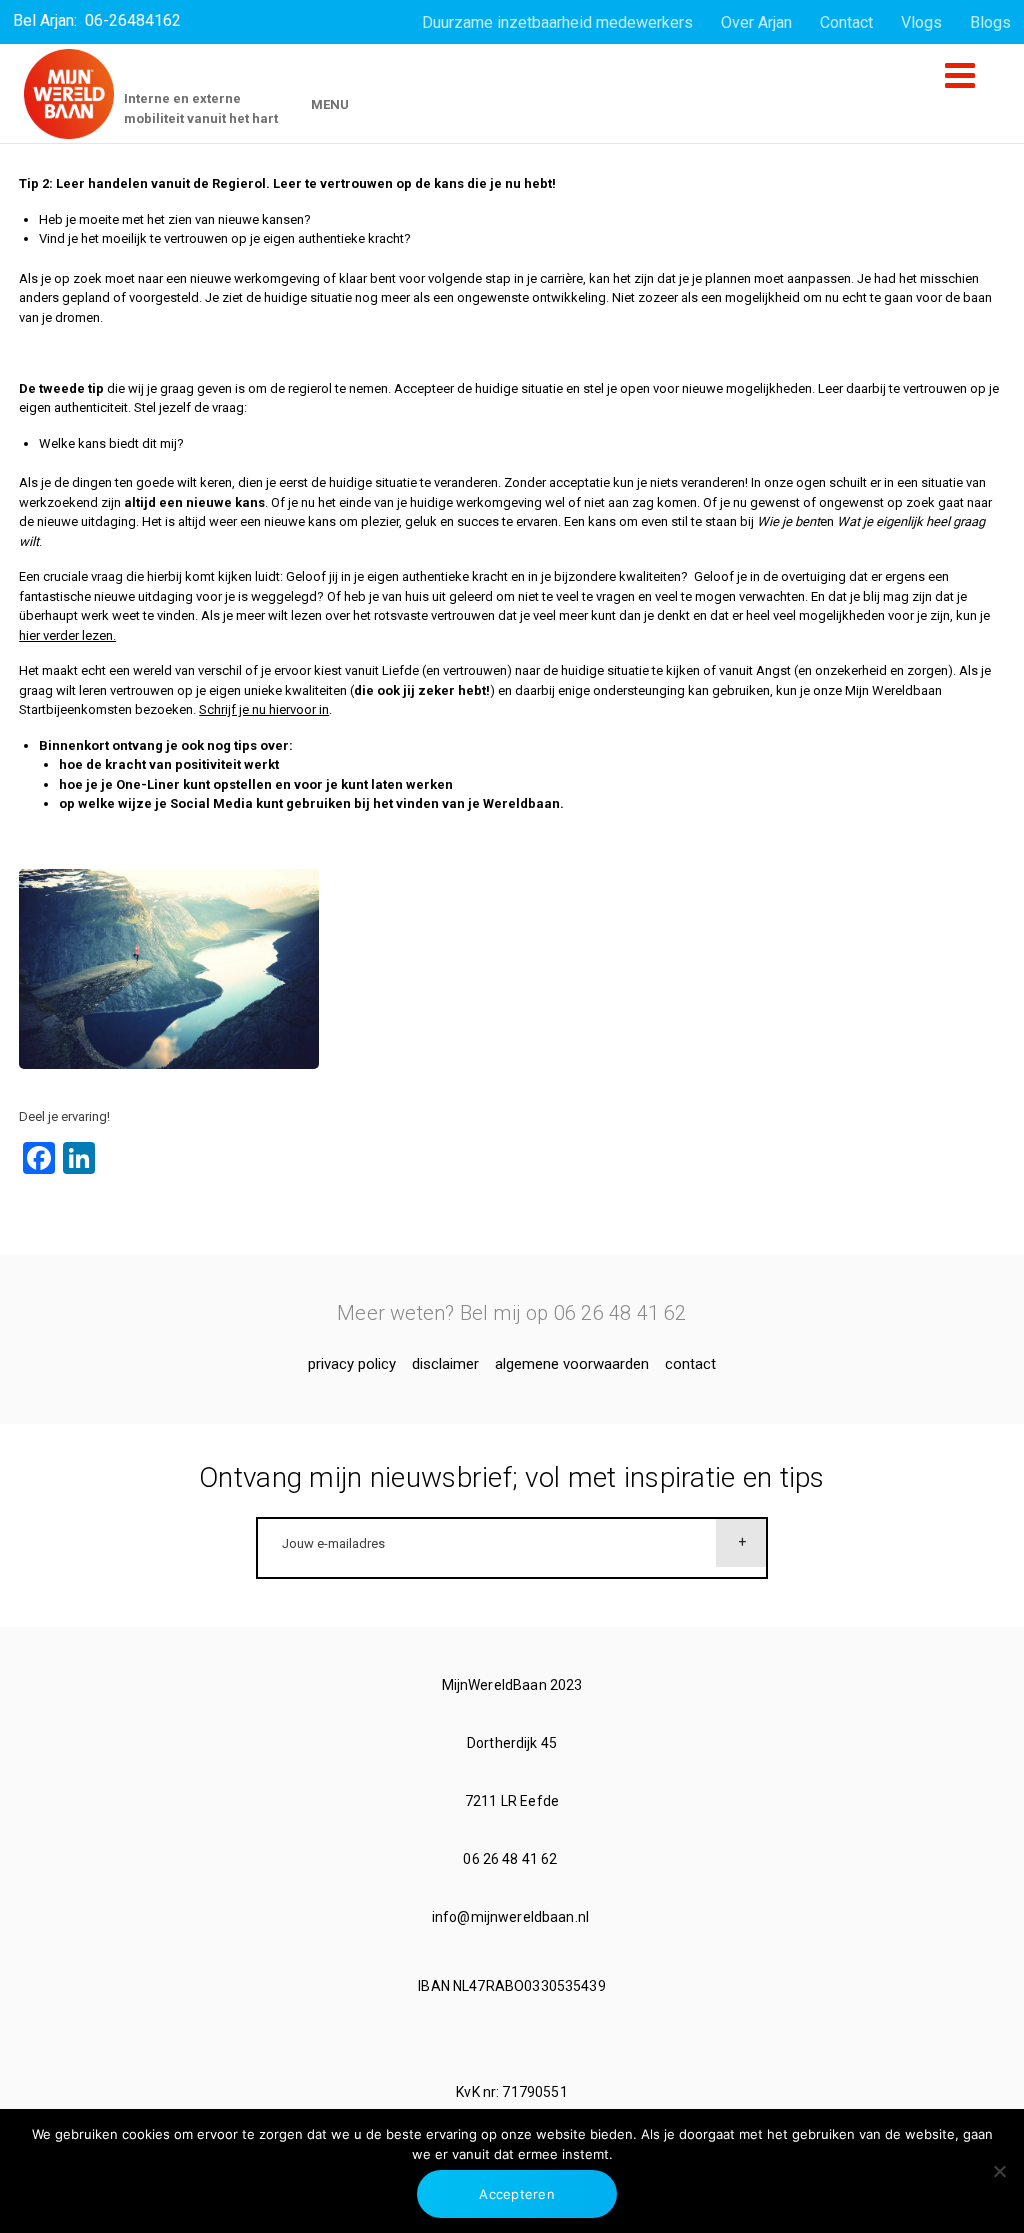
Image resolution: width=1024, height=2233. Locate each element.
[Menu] (960, 83)
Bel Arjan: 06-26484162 (97, 20)
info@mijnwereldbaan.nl (512, 1917)
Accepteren (517, 2194)
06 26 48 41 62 (511, 1859)
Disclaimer (445, 1364)
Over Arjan (756, 22)
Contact (846, 22)
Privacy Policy (352, 1364)
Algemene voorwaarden (572, 1364)
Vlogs (921, 22)
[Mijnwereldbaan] (69, 94)
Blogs (990, 22)
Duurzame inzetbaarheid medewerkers (557, 22)
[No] (999, 2171)
